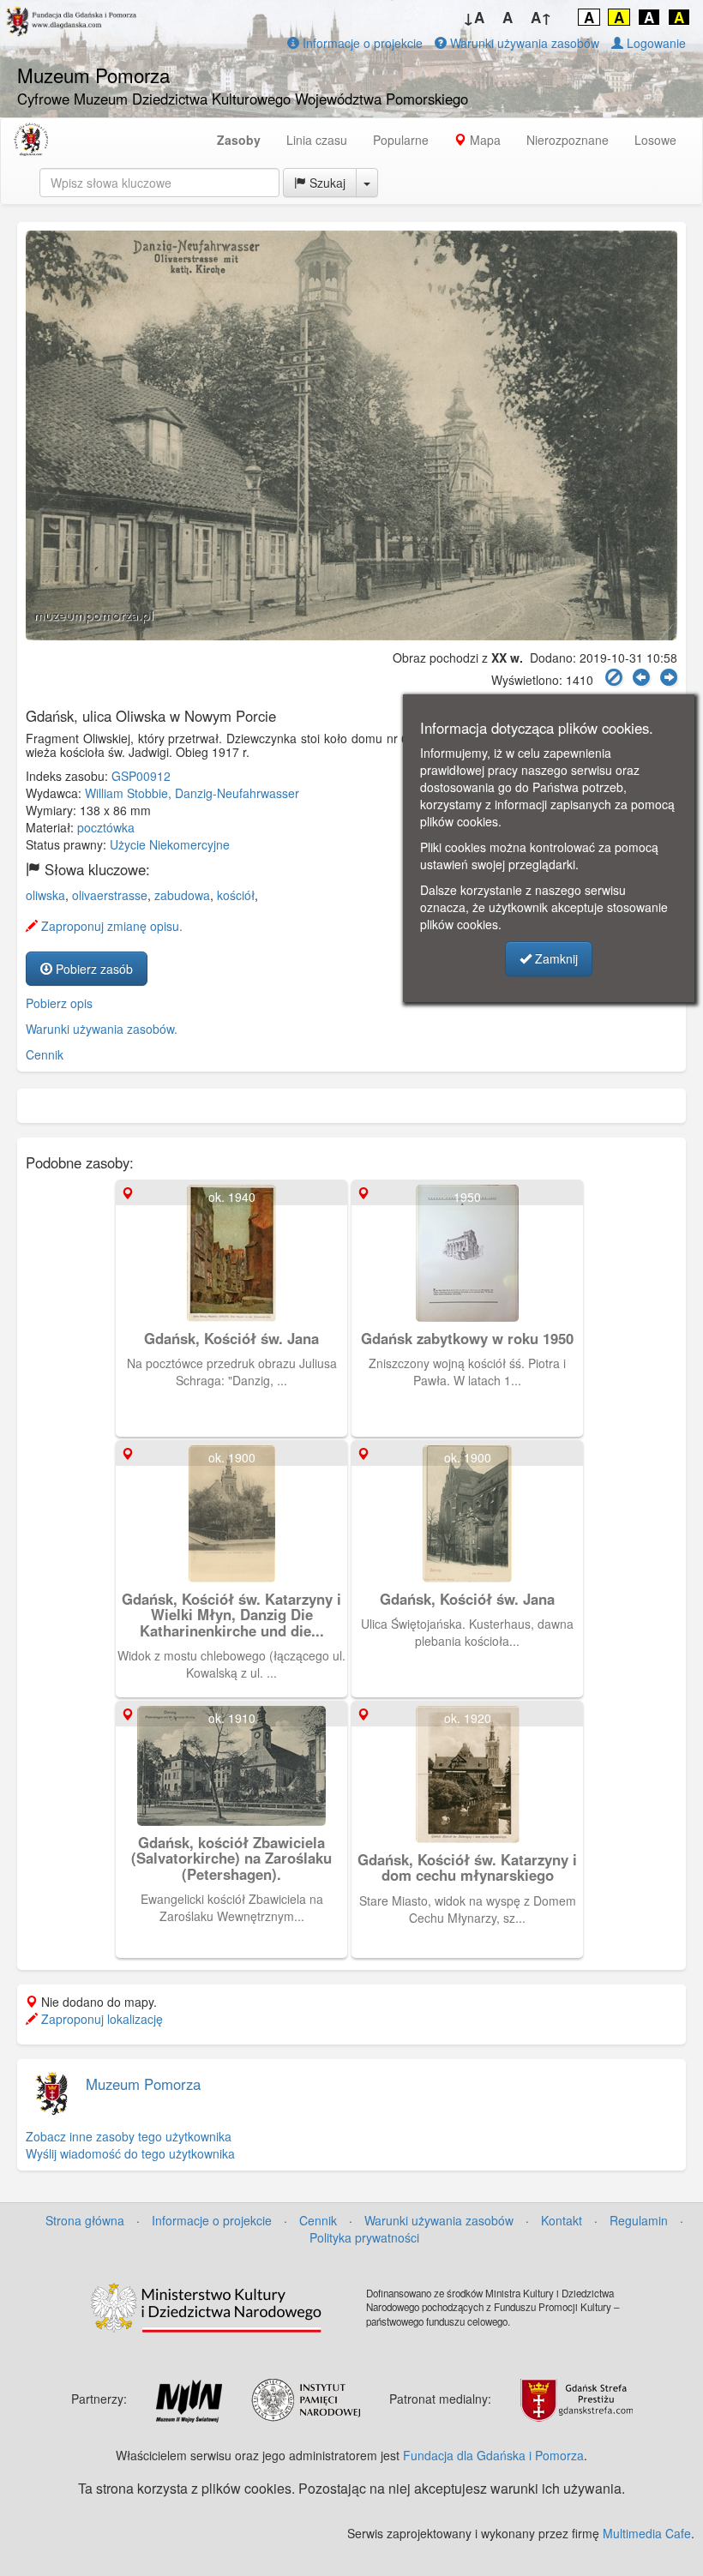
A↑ (541, 17)
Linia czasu (317, 140)
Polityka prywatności (364, 2237)
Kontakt (562, 2220)
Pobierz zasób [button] (93, 969)
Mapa (484, 140)
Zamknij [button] (555, 958)
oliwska (45, 895)
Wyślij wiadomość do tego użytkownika (130, 2153)
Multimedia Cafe (647, 2533)
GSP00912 (141, 776)
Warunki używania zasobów (523, 43)
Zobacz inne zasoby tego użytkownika (129, 2136)
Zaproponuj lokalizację (100, 2019)
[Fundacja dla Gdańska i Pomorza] (31, 140)
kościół (236, 895)
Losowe (655, 140)
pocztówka (106, 827)
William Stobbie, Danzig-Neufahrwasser (192, 793)
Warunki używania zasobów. (102, 1029)
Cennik (45, 1054)
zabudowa (182, 895)
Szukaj (326, 183)
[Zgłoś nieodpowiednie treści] (614, 678)
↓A (474, 17)
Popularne (401, 140)
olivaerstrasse (110, 895)
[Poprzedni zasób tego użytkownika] (641, 678)
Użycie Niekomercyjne (170, 844)
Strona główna (85, 2220)
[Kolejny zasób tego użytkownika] (669, 678)
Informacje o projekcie (361, 43)
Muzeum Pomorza (143, 2084)
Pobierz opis (59, 1003)
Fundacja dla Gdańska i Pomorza (493, 2455)
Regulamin (639, 2220)
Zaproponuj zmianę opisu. (110, 926)
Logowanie (655, 43)
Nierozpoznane (568, 140)
